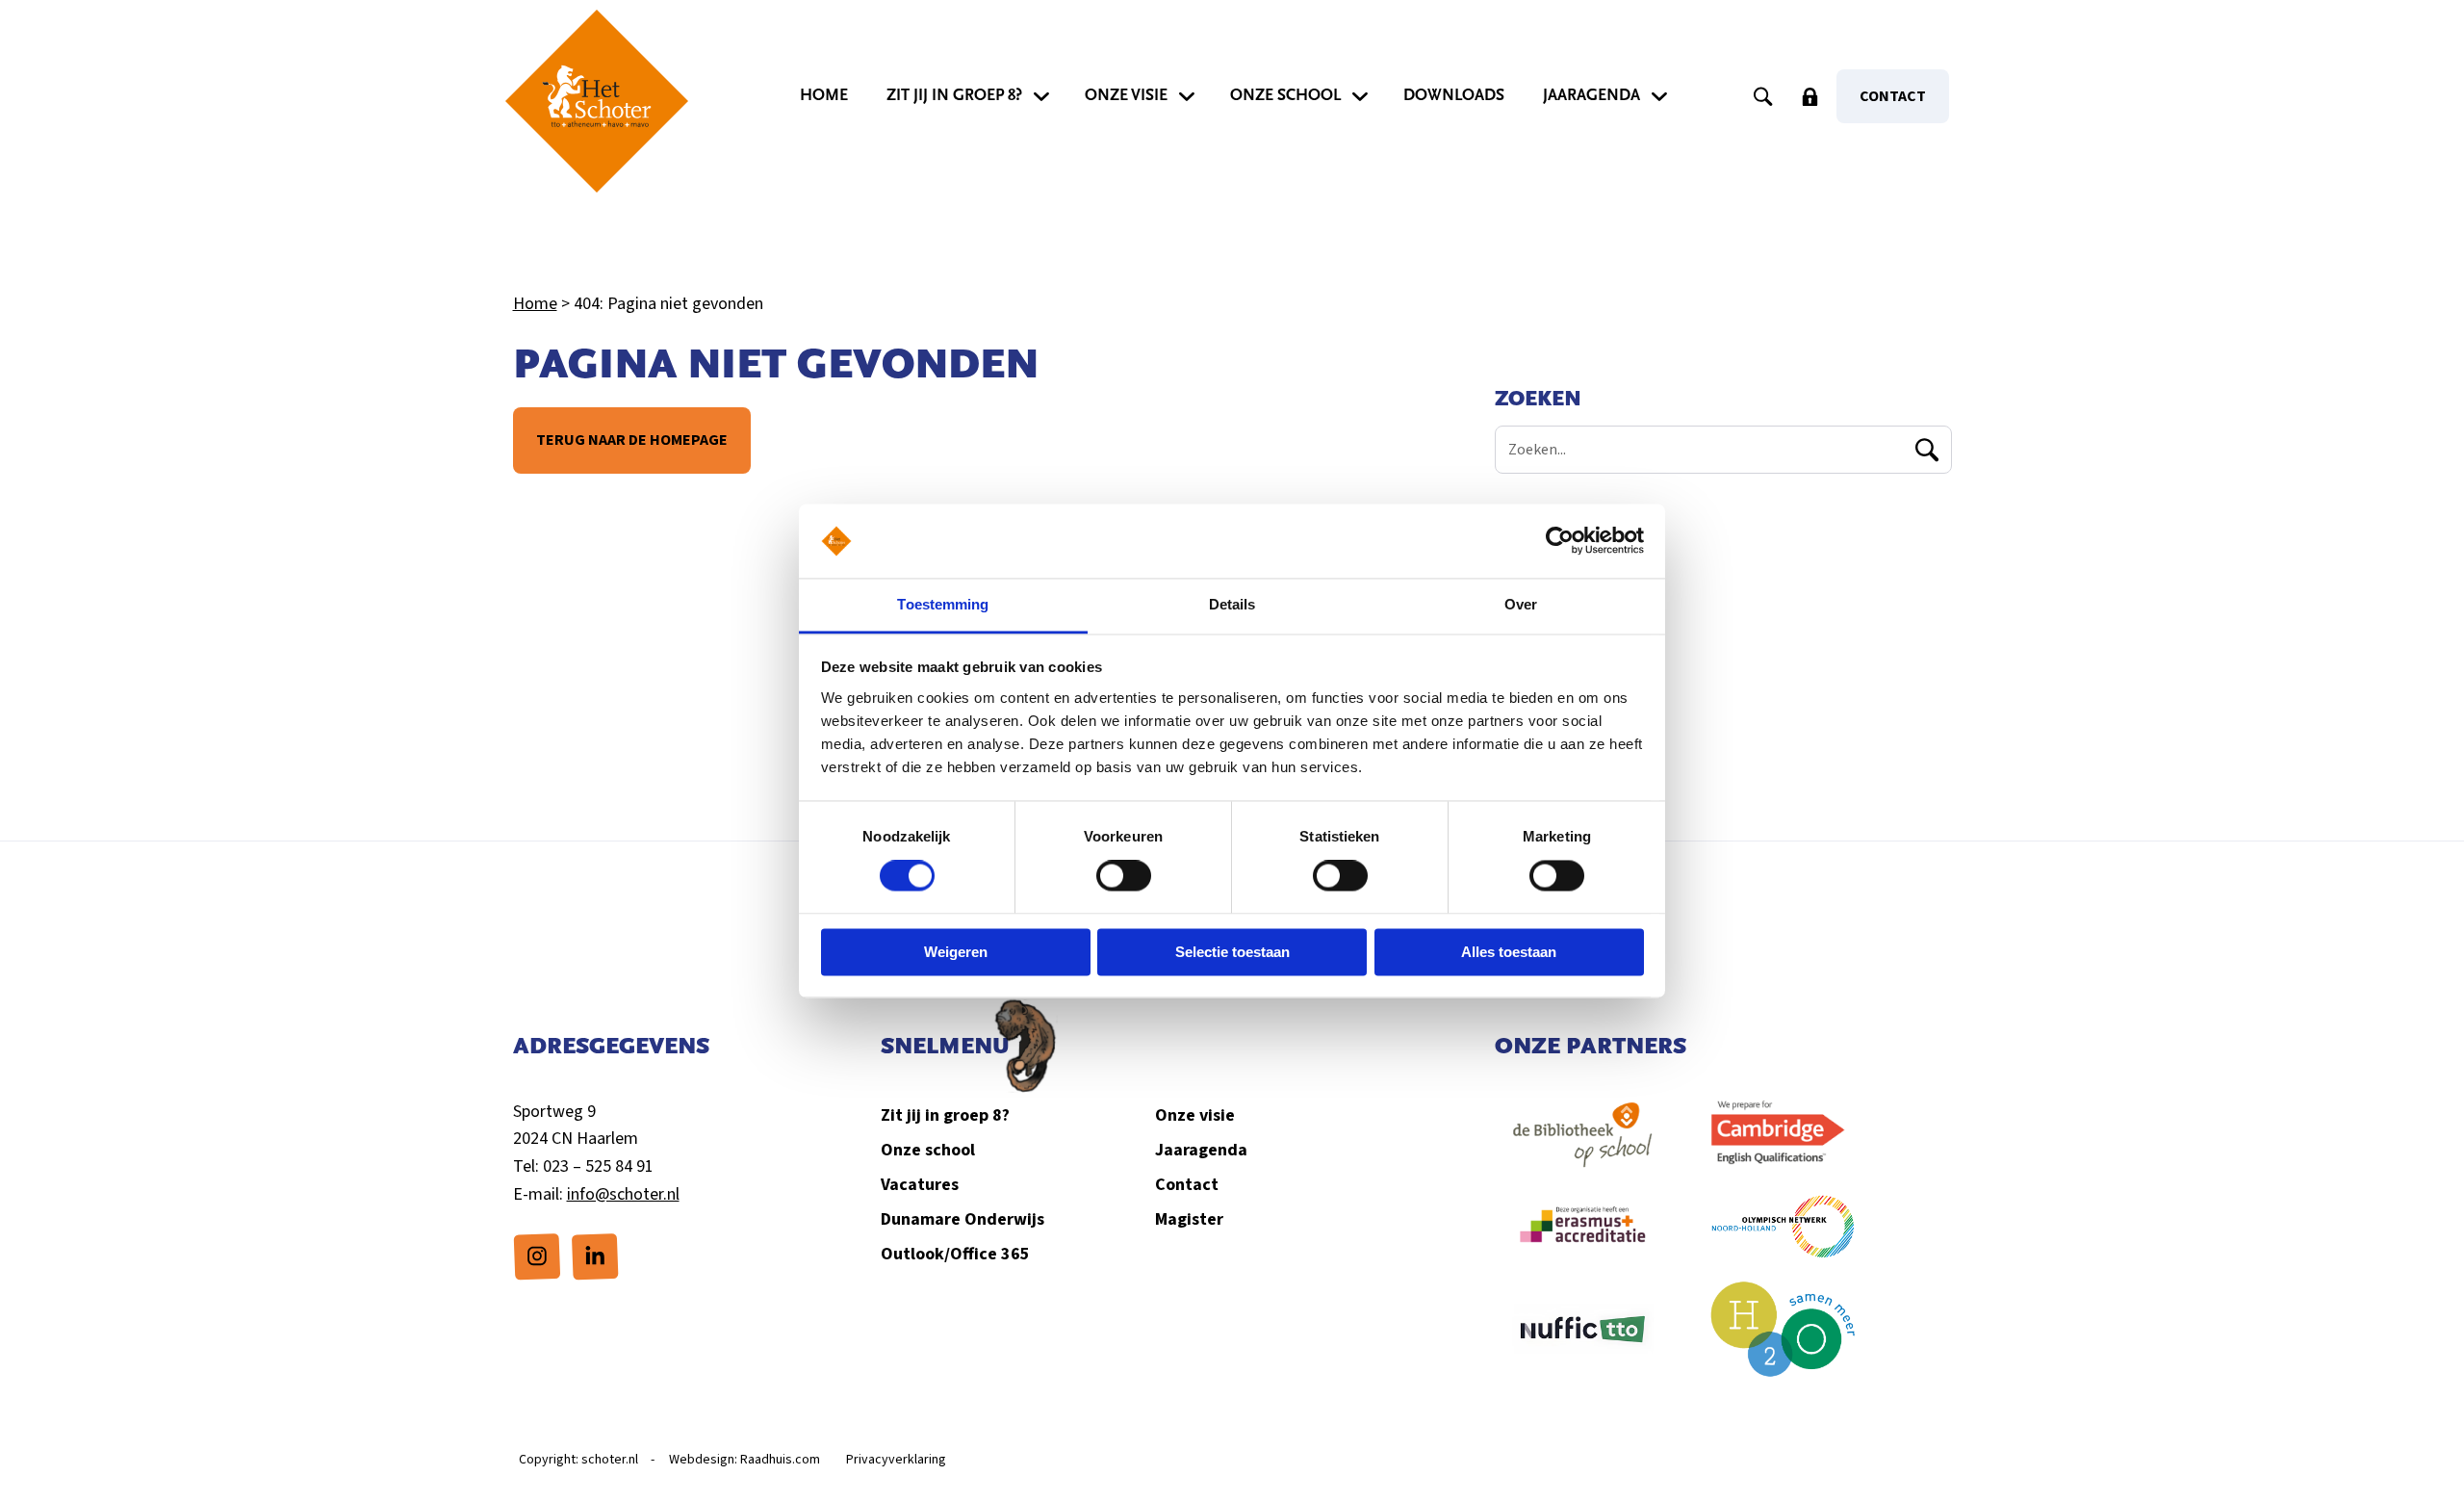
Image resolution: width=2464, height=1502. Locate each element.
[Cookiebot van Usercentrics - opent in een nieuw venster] (1560, 541)
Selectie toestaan (1232, 952)
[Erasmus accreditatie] (1583, 1236)
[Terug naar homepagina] (597, 101)
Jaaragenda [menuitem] (1591, 95)
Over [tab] (1521, 604)
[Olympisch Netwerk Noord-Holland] (1784, 1236)
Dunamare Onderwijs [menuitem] (962, 1219)
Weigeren (956, 952)
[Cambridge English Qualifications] (1784, 1145)
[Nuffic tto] (1583, 1339)
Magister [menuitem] (1189, 1219)
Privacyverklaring (896, 1460)
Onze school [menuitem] (1285, 95)
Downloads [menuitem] (1454, 95)
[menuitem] (537, 1256)
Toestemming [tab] (943, 604)
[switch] (1124, 876)
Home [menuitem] (824, 95)
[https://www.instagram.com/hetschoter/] (537, 1255)
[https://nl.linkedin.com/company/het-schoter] (595, 1255)
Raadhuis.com (780, 1460)
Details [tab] (1232, 604)
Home (535, 304)
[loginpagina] (1809, 96)
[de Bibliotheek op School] (1583, 1145)
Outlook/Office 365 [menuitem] (955, 1254)
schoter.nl (610, 1460)
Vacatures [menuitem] (920, 1185)
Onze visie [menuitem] (1126, 95)
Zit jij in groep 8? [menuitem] (954, 95)
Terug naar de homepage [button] (632, 440)
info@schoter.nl (623, 1194)
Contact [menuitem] (1893, 96)
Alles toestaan (1509, 952)
